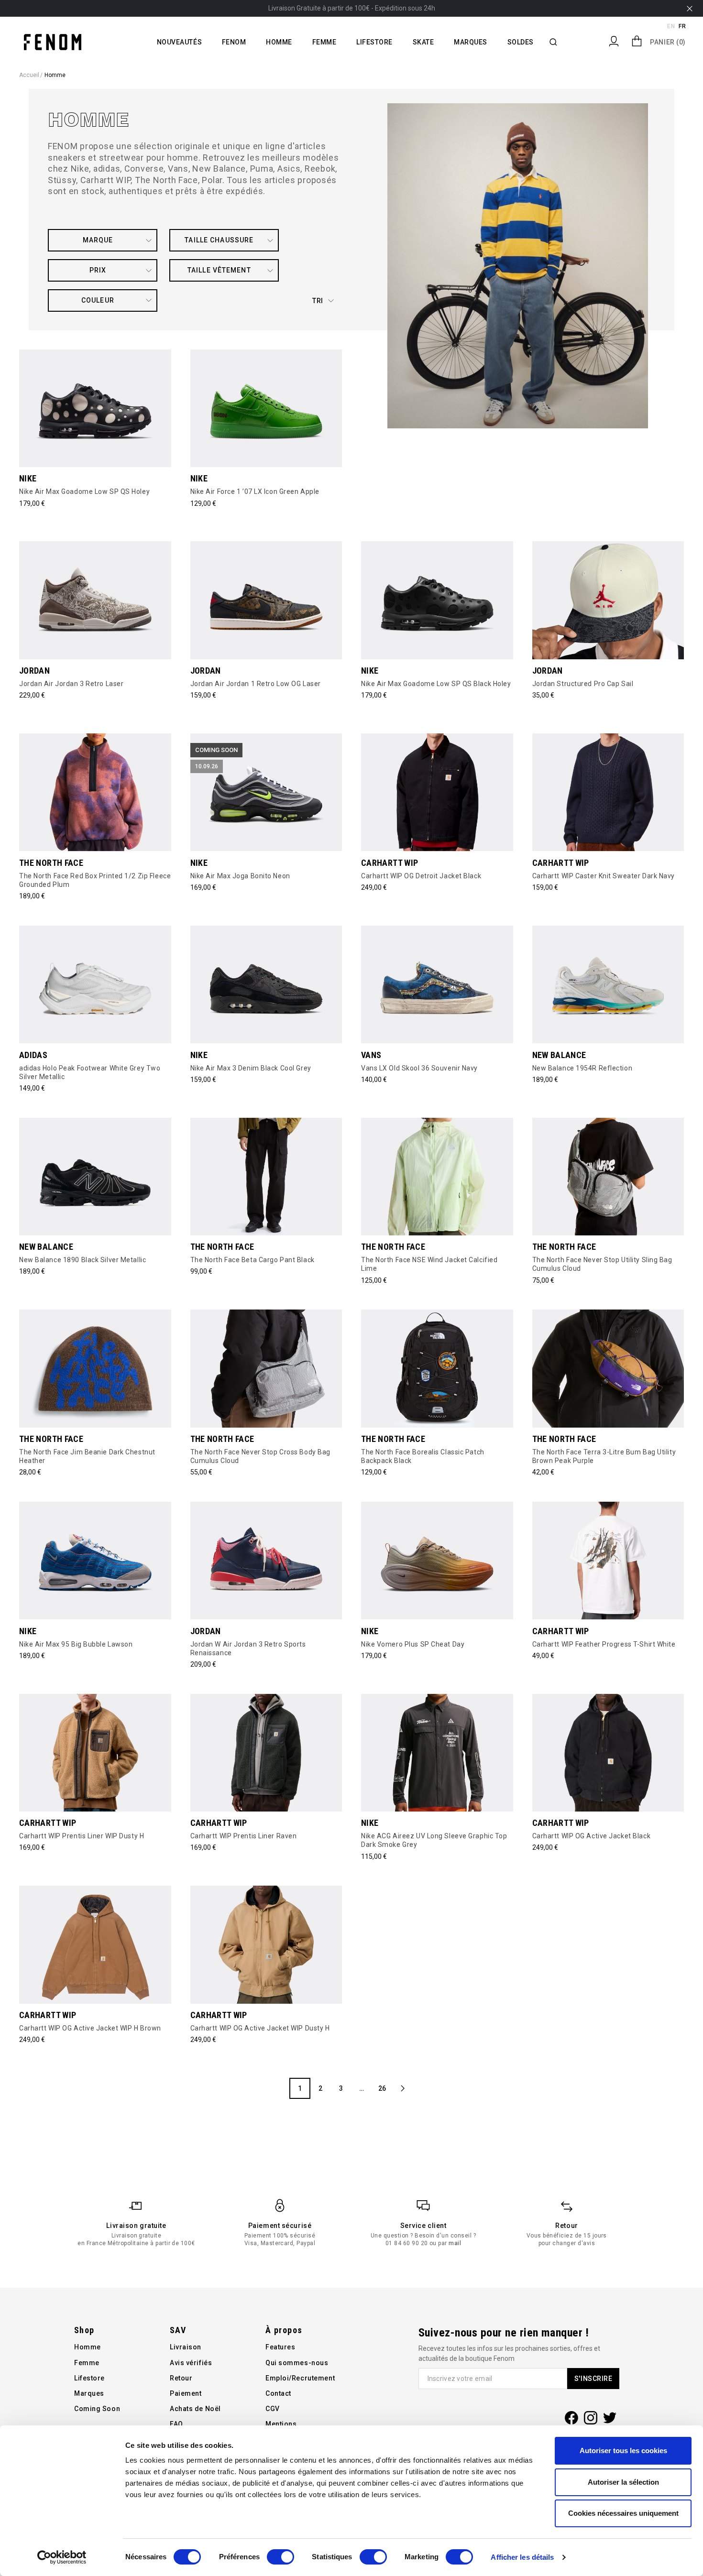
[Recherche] (554, 42)
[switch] (280, 2557)
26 (382, 2088)
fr (682, 26)
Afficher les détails (522, 2557)
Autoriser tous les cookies (623, 2450)
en (671, 26)
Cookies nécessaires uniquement (623, 2513)
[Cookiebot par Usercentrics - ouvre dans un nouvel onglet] (62, 2557)
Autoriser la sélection (623, 2482)
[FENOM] (53, 42)
